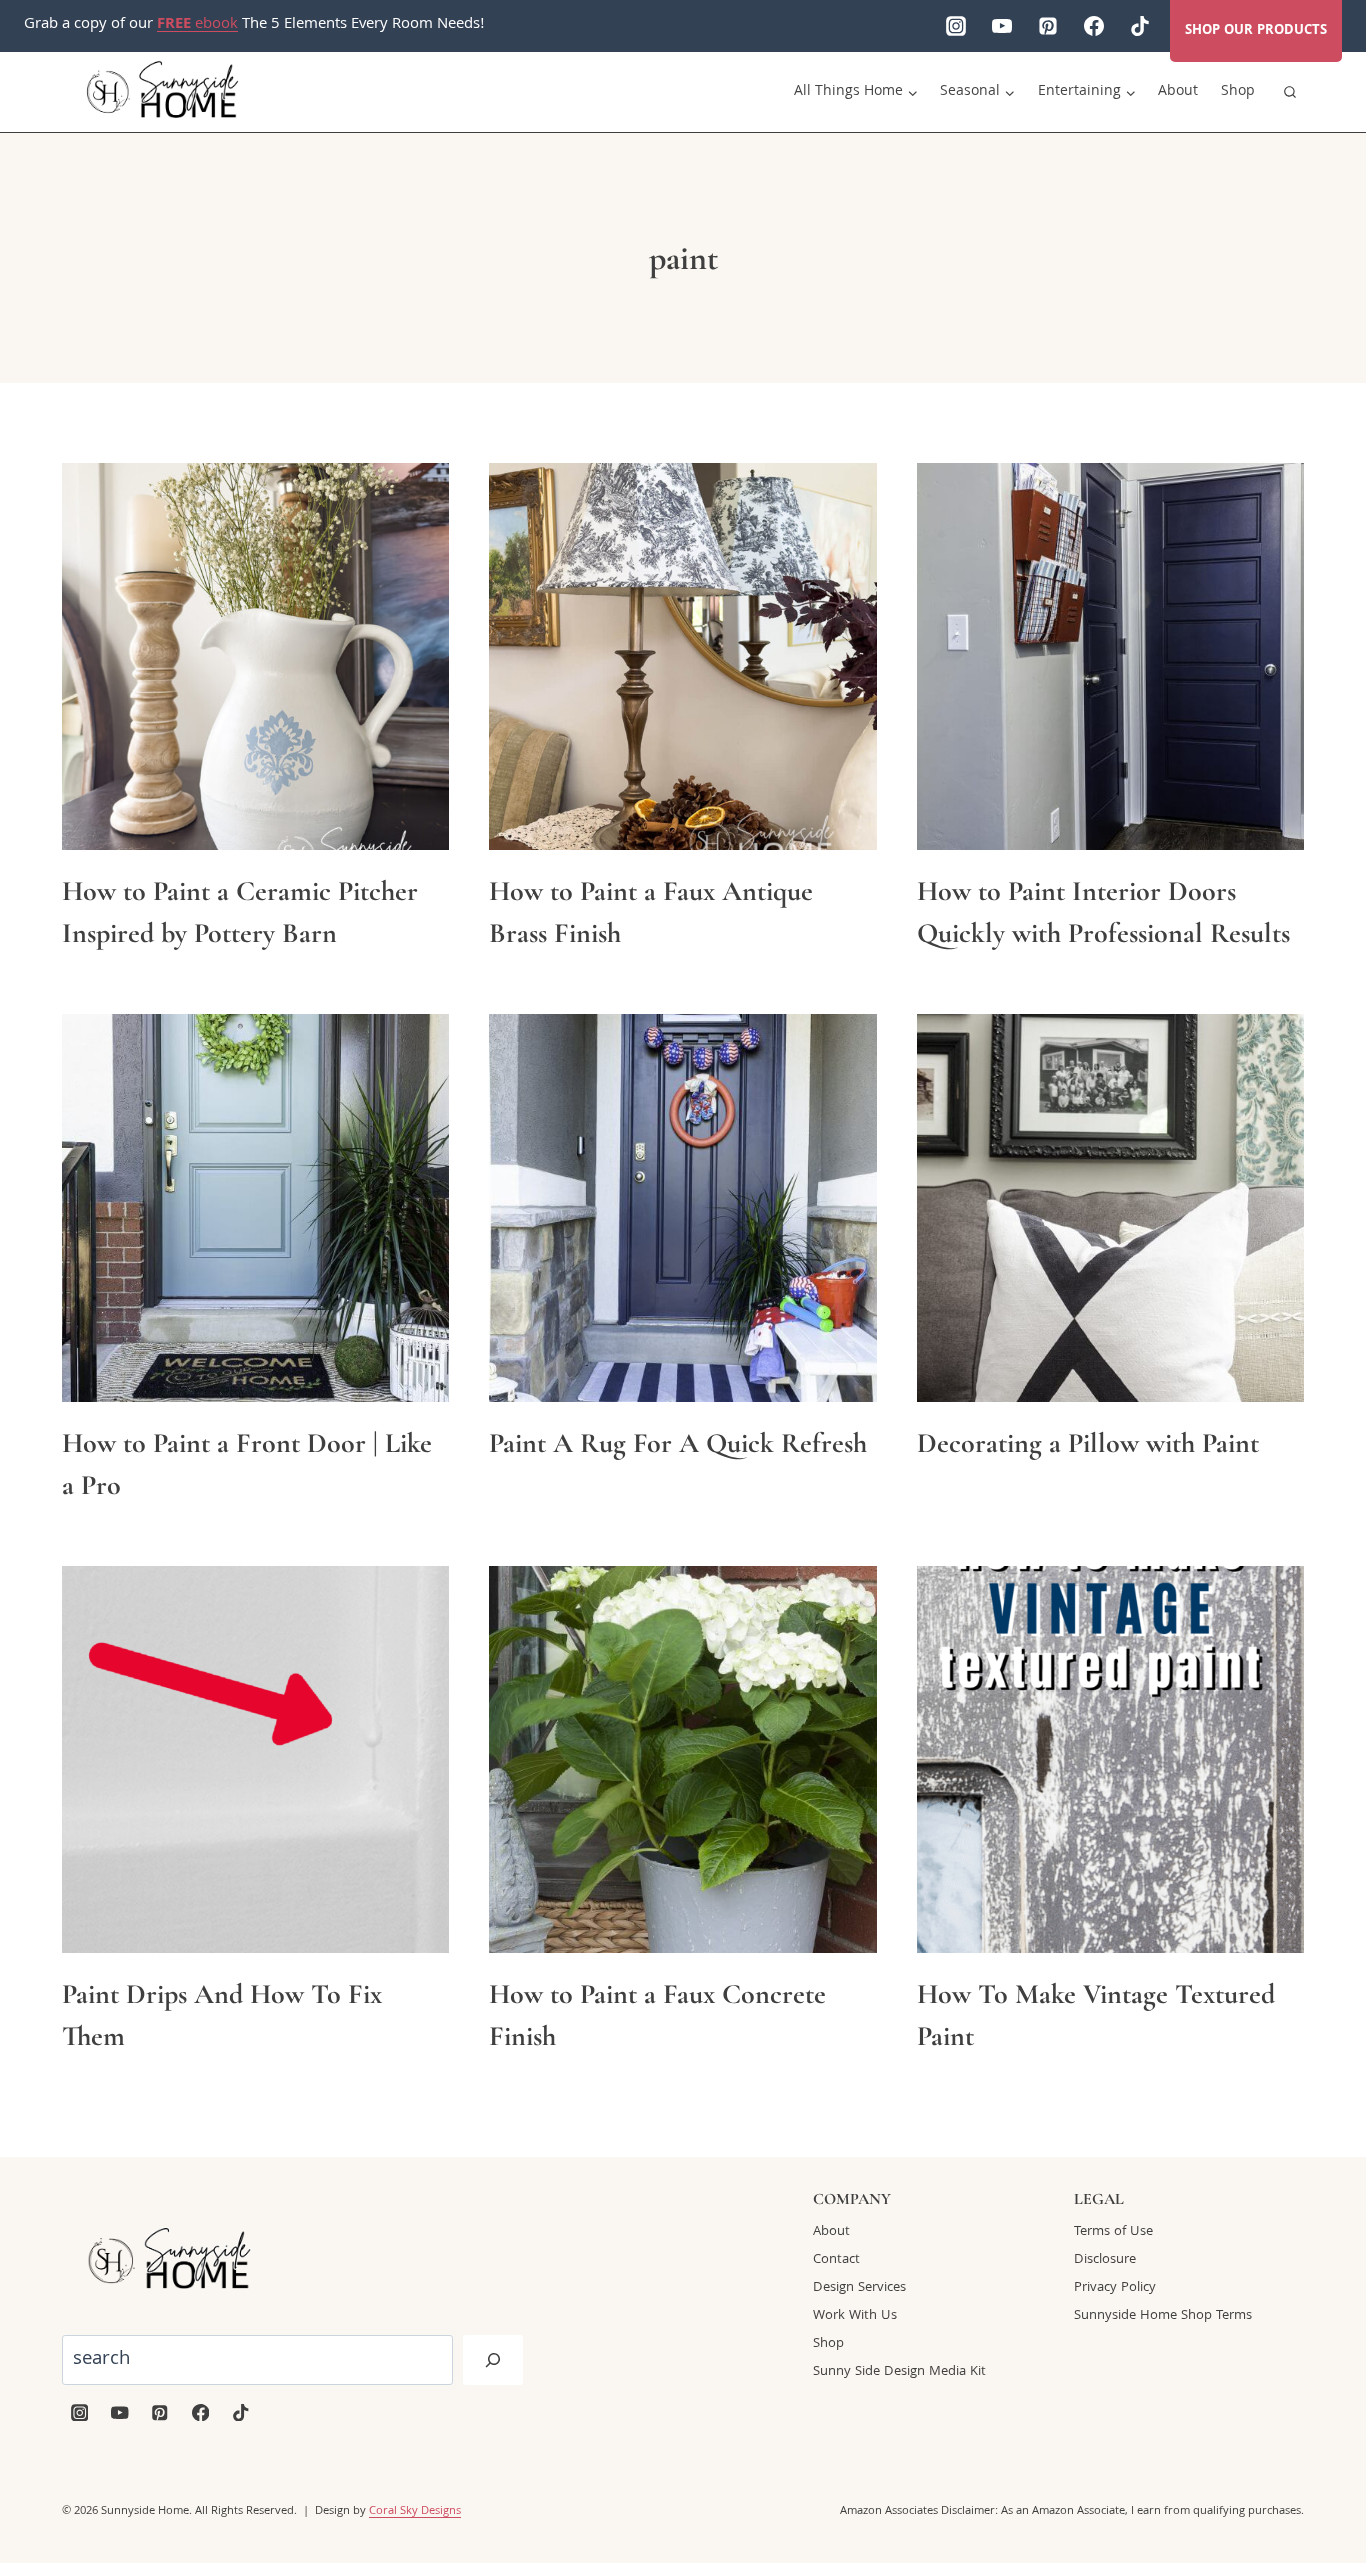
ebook (197, 25)
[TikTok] (1140, 26)
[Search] (493, 2360)
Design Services (859, 2288)
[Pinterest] (1048, 26)
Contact (836, 2260)
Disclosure (1105, 2260)
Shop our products (1256, 31)
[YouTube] (1002, 26)
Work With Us (855, 2316)
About (1178, 92)
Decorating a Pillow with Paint (1088, 1443)
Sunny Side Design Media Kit (899, 2372)
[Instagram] (956, 26)
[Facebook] (1094, 26)
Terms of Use (1113, 2232)
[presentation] (255, 656)
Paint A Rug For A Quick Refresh (678, 1443)
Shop (1238, 92)
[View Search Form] (1290, 92)
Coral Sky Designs (415, 2511)
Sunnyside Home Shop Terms (1163, 2316)
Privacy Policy (1115, 2288)
